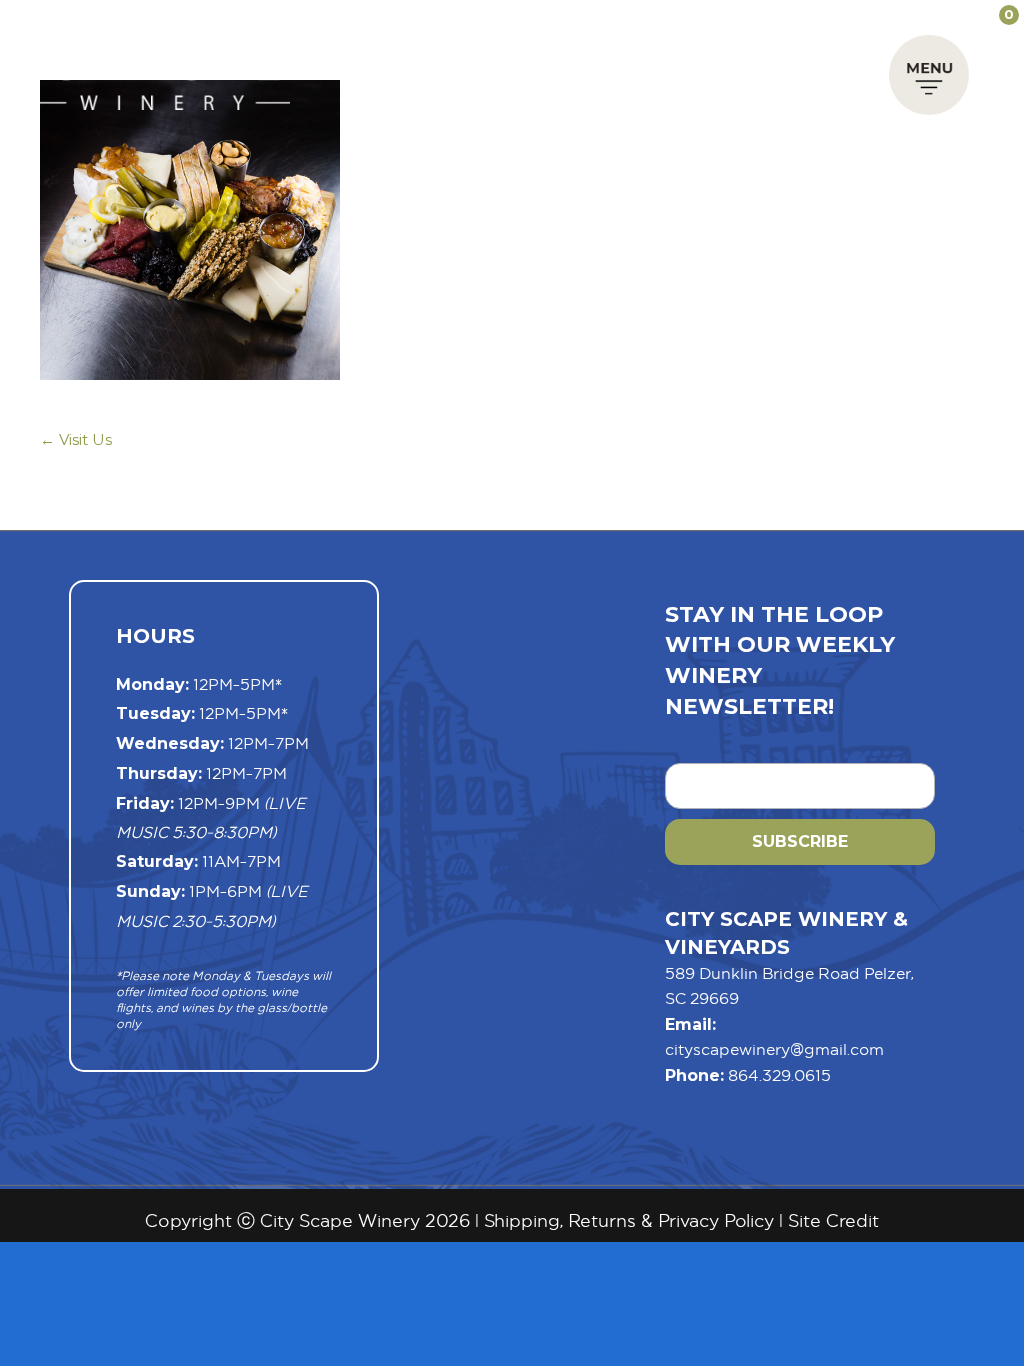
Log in (919, 14)
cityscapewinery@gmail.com (774, 1049)
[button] (929, 80)
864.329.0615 (779, 1075)
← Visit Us (76, 439)
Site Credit (833, 1220)
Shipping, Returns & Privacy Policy (629, 1220)
